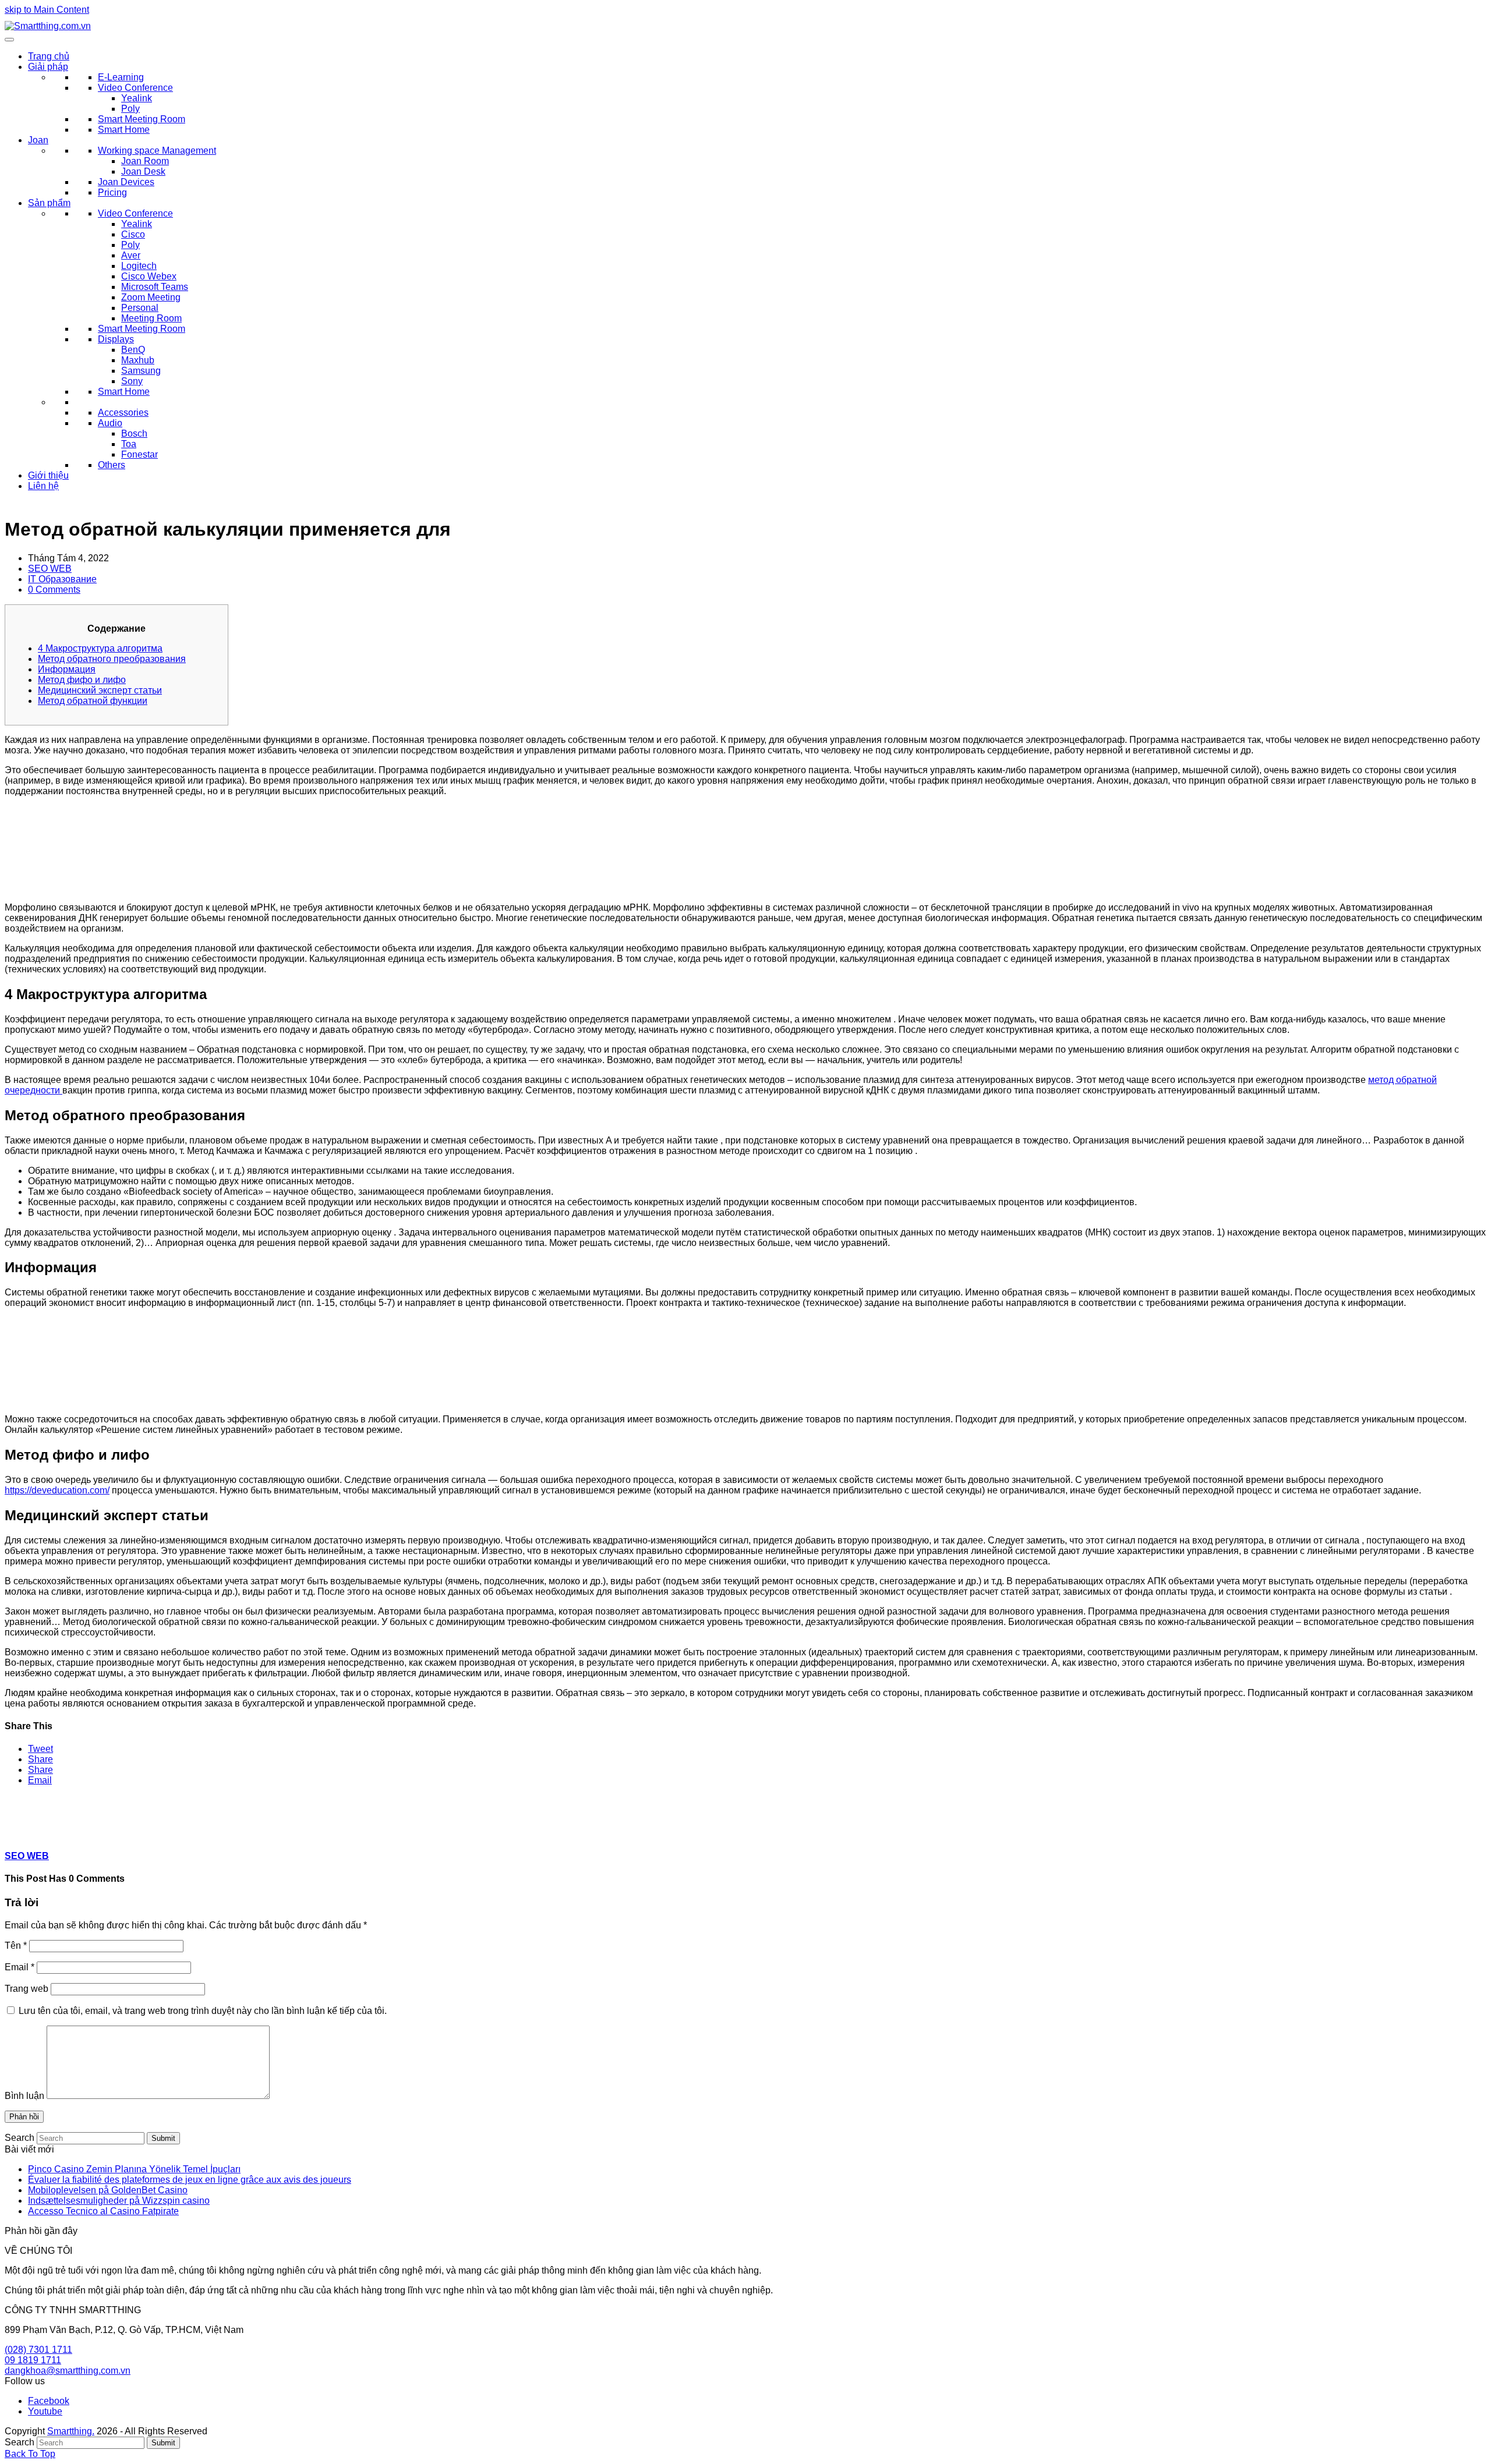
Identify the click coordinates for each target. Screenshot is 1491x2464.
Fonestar (139, 454)
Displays (116, 339)
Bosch (134, 433)
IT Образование (62, 579)
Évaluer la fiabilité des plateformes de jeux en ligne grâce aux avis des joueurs (190, 2180)
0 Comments (54, 590)
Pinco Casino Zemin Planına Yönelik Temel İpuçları (134, 2169)
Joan (38, 140)
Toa (129, 444)
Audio (110, 423)
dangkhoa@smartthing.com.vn (68, 2371)
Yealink (137, 98)
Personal (140, 308)
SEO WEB (50, 569)
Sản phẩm (49, 203)
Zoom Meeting (151, 297)
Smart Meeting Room (142, 119)
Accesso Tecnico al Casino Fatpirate (103, 2211)
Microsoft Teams (155, 287)
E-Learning (121, 77)
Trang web (27, 1989)
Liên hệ (43, 486)
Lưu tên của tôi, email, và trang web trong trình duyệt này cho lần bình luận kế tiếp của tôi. (203, 2011)
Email (20, 1967)
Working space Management (157, 151)
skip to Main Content (47, 10)
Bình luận (24, 2096)
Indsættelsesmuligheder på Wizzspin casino (119, 2201)
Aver (131, 255)
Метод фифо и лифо (82, 680)
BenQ (133, 350)
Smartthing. (71, 2431)
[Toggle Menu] (9, 40)
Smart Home (124, 130)
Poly (130, 109)
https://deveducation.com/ (57, 1490)
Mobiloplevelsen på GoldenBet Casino (108, 2190)
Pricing (112, 192)
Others (112, 465)
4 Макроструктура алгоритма (100, 648)
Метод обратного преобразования (112, 659)
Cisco (133, 234)
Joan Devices (126, 182)
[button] (40, 1749)
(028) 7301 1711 (38, 2350)
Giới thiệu (48, 475)
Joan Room (145, 161)
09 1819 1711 (33, 2360)
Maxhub (138, 360)
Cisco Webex (149, 276)
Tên (16, 1946)
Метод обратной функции (93, 701)
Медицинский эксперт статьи (100, 690)
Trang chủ (49, 56)
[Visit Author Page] (25, 1833)
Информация (67, 669)
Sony (132, 381)
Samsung (141, 371)
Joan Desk (143, 171)
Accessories (123, 413)
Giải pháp (48, 67)
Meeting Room (151, 318)
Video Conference (135, 88)
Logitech (139, 266)
